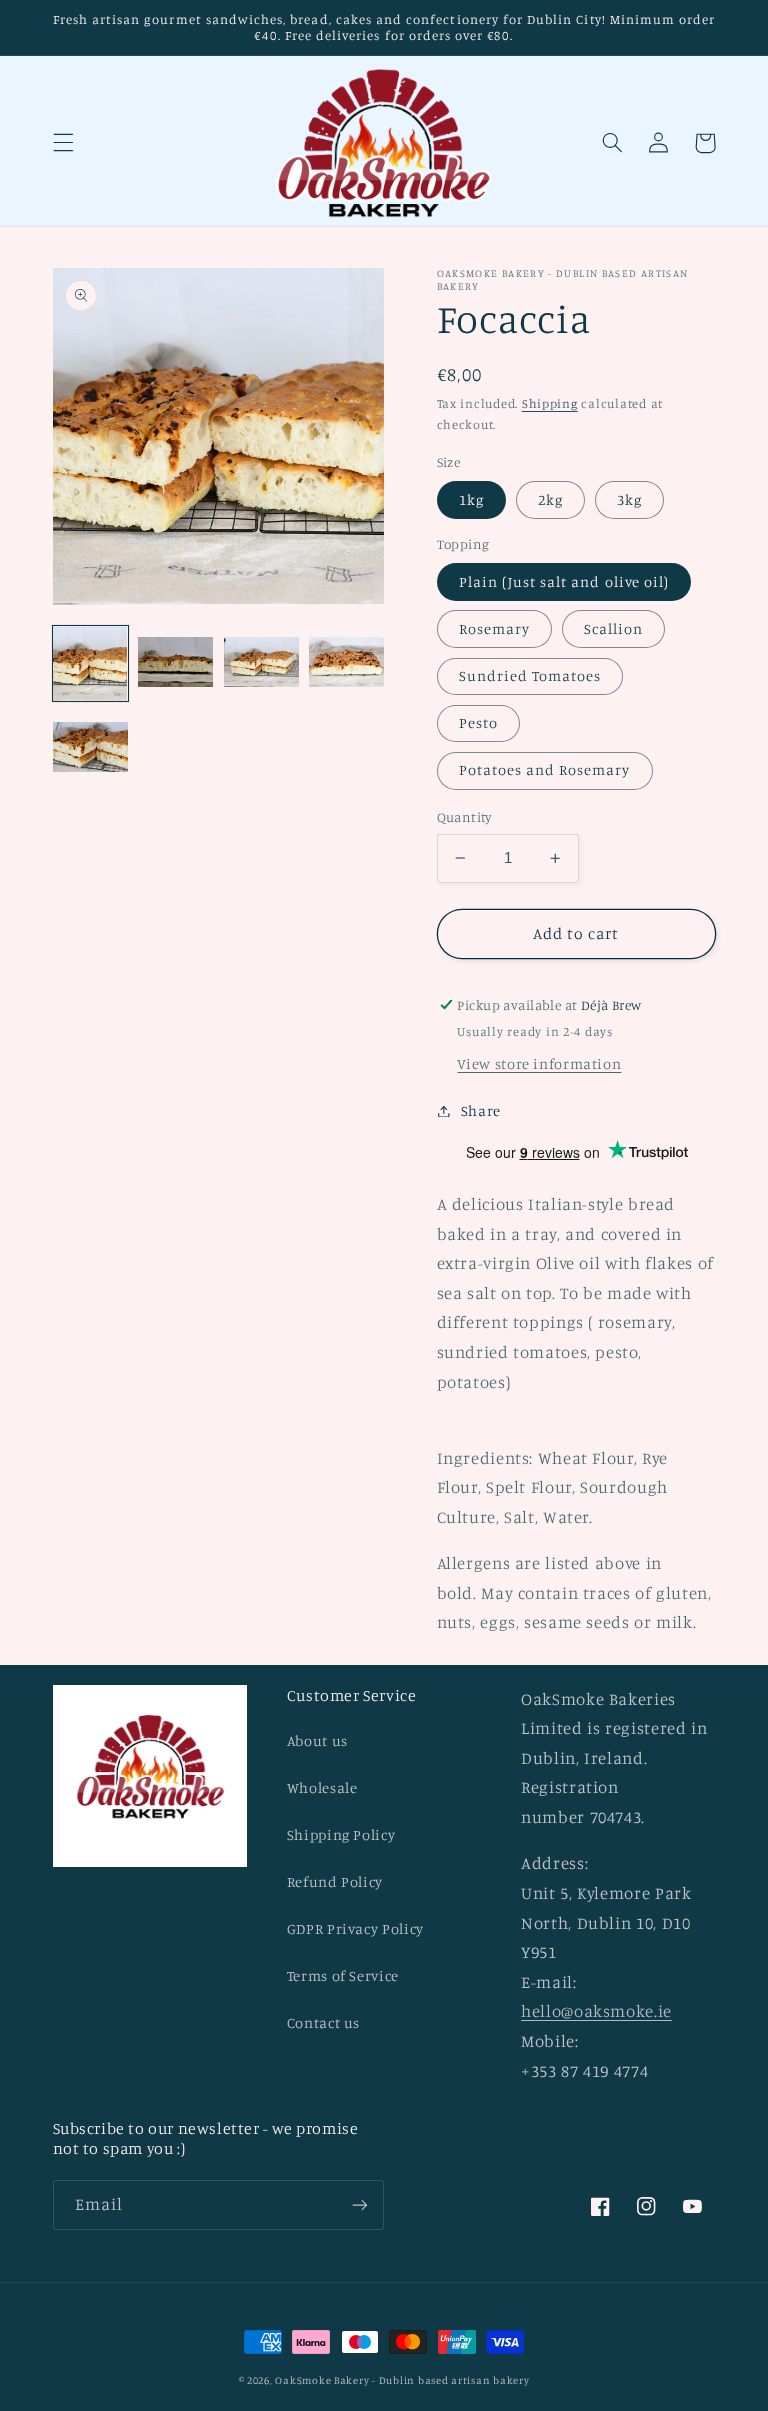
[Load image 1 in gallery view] (90, 663)
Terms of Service (343, 1975)
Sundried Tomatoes (530, 675)
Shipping (550, 403)
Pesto (478, 722)
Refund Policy (335, 1881)
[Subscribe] (360, 2204)
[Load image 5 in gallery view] (90, 748)
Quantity (464, 817)
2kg (550, 499)
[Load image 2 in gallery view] (175, 663)
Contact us (323, 2022)
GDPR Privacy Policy (355, 1928)
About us (317, 1740)
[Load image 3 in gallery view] (261, 663)
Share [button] (481, 1110)
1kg (471, 499)
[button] (63, 143)
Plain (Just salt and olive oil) (564, 581)
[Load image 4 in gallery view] (346, 663)
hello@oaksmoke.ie (596, 2011)
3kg (629, 499)
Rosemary (494, 628)
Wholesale (322, 1787)
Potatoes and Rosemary (545, 769)
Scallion (613, 628)
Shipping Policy (341, 1834)
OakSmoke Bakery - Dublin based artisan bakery (402, 2380)
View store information (539, 1063)
